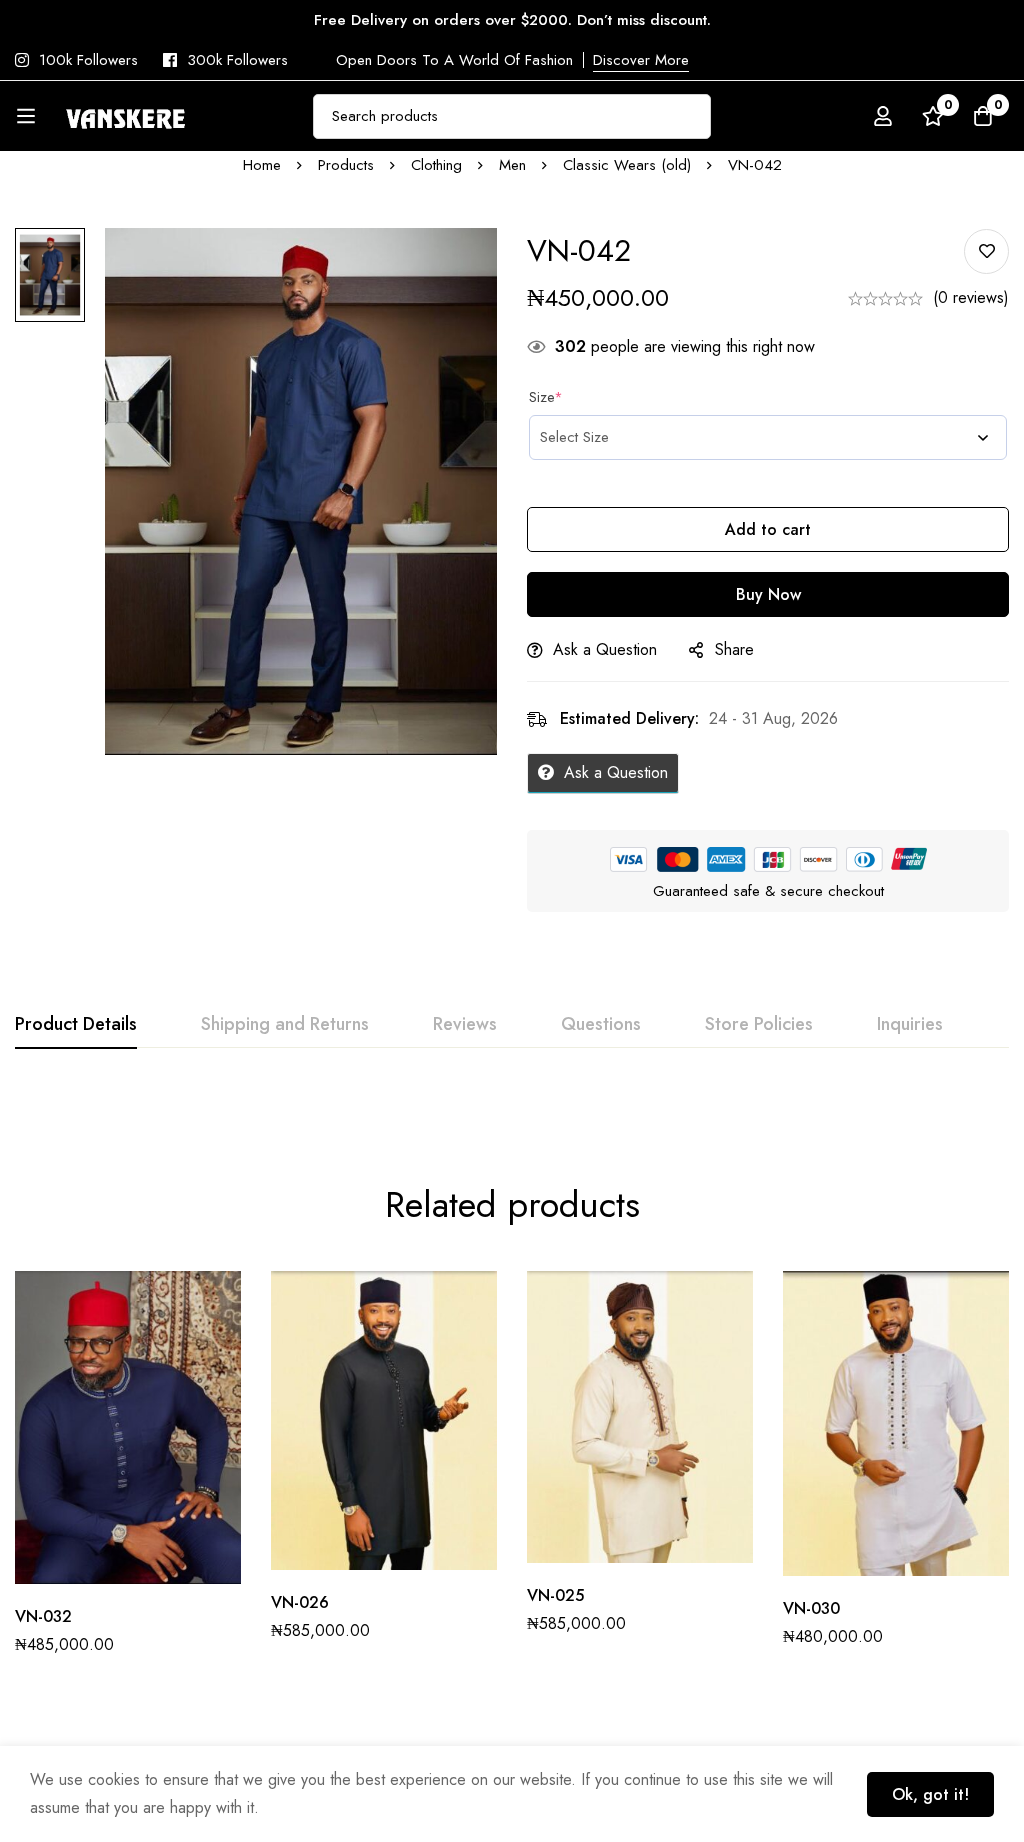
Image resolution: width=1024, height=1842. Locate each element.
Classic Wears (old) (627, 165)
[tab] (76, 1025)
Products (346, 165)
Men (512, 165)
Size (546, 397)
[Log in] (883, 116)
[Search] (688, 116)
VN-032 (43, 1616)
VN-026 (300, 1602)
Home (262, 165)
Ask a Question (605, 649)
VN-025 (555, 1595)
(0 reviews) (971, 297)
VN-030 (811, 1608)
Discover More (641, 60)
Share (734, 649)
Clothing (436, 165)
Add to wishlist (986, 251)
